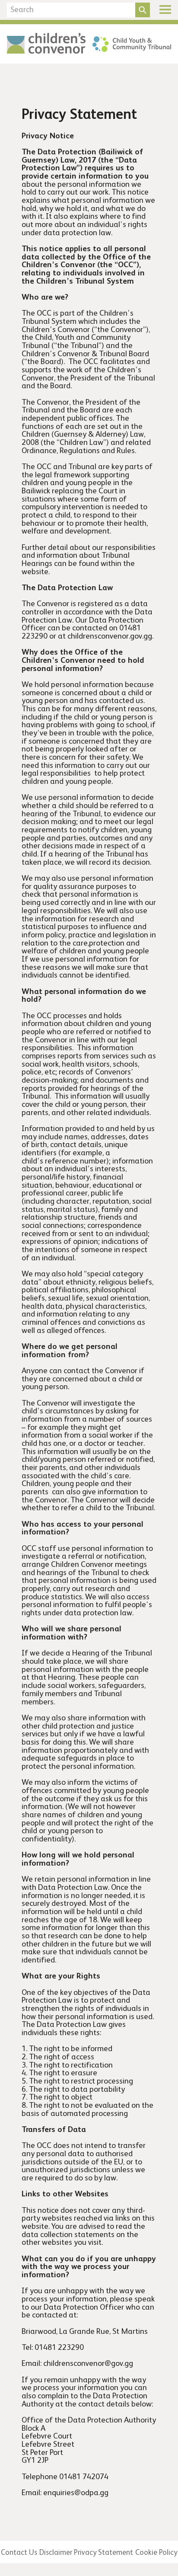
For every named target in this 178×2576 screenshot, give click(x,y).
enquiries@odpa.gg (76, 2493)
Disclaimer (56, 2553)
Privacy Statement (103, 2553)
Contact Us (19, 2553)
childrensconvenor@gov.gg (88, 2364)
